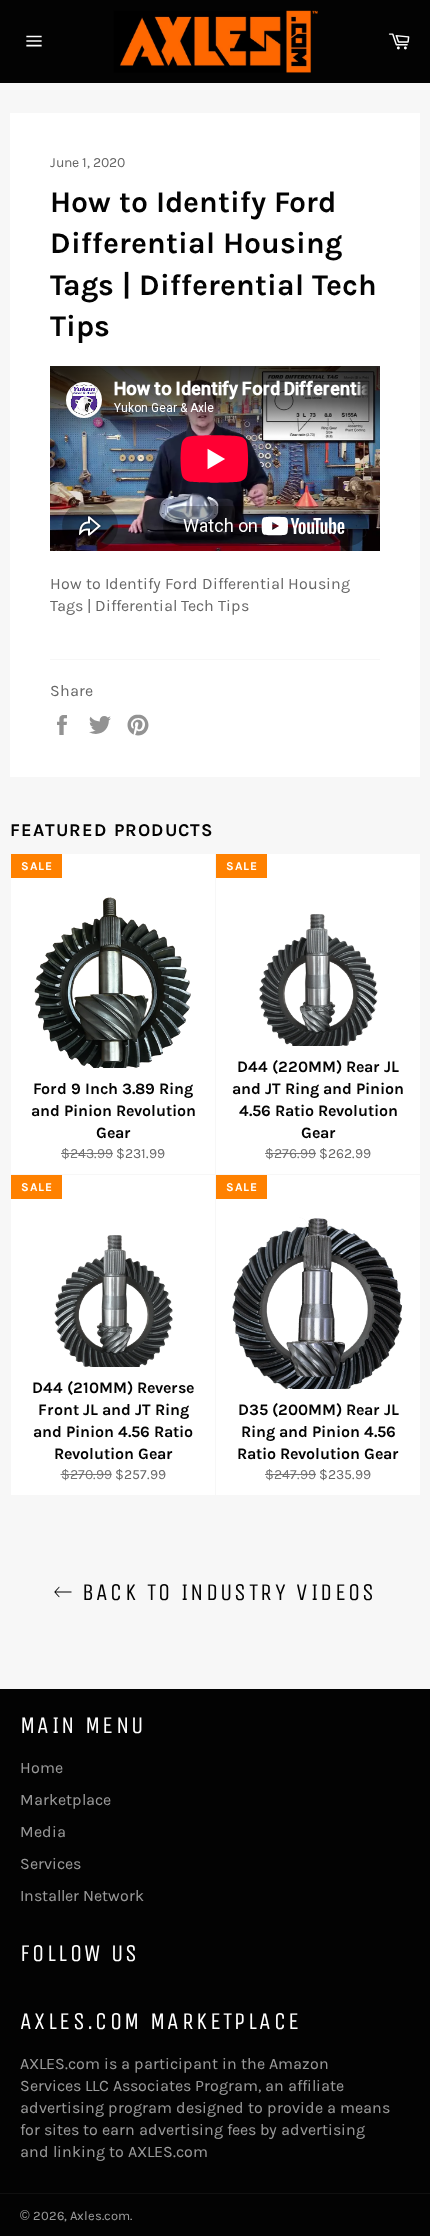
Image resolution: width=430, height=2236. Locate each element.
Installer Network (82, 1895)
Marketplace (65, 1799)
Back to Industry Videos (225, 1592)
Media (43, 1831)
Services (50, 1863)
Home (41, 1767)
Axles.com (100, 2215)
